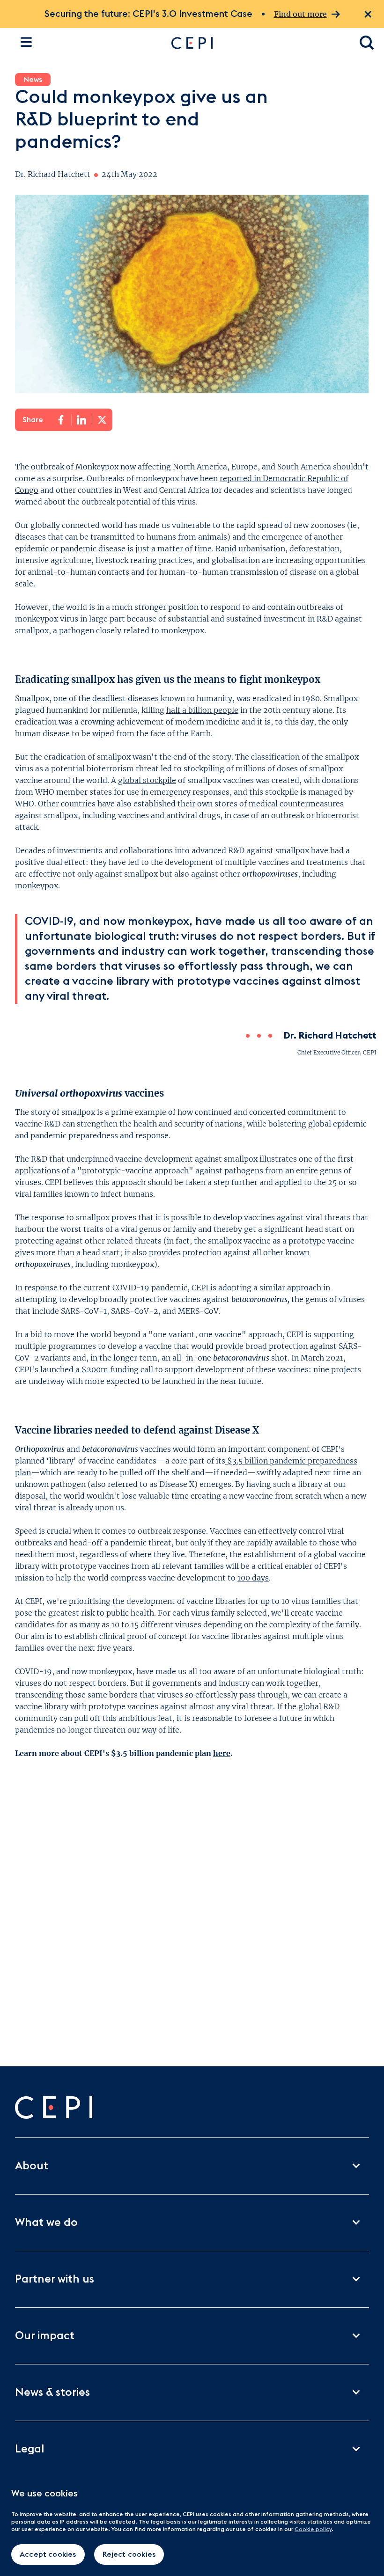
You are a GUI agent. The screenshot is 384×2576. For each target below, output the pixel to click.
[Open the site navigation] (26, 42)
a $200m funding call (114, 1369)
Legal (30, 2449)
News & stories (52, 2393)
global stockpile (147, 780)
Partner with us (55, 2279)
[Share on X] (102, 420)
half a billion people (202, 710)
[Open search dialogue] (367, 43)
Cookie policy (313, 2529)
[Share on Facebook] (61, 420)
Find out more (300, 14)
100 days (253, 1578)
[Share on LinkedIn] (81, 420)
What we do (46, 2223)
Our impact (45, 2336)
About (32, 2166)
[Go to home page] (256, 43)
